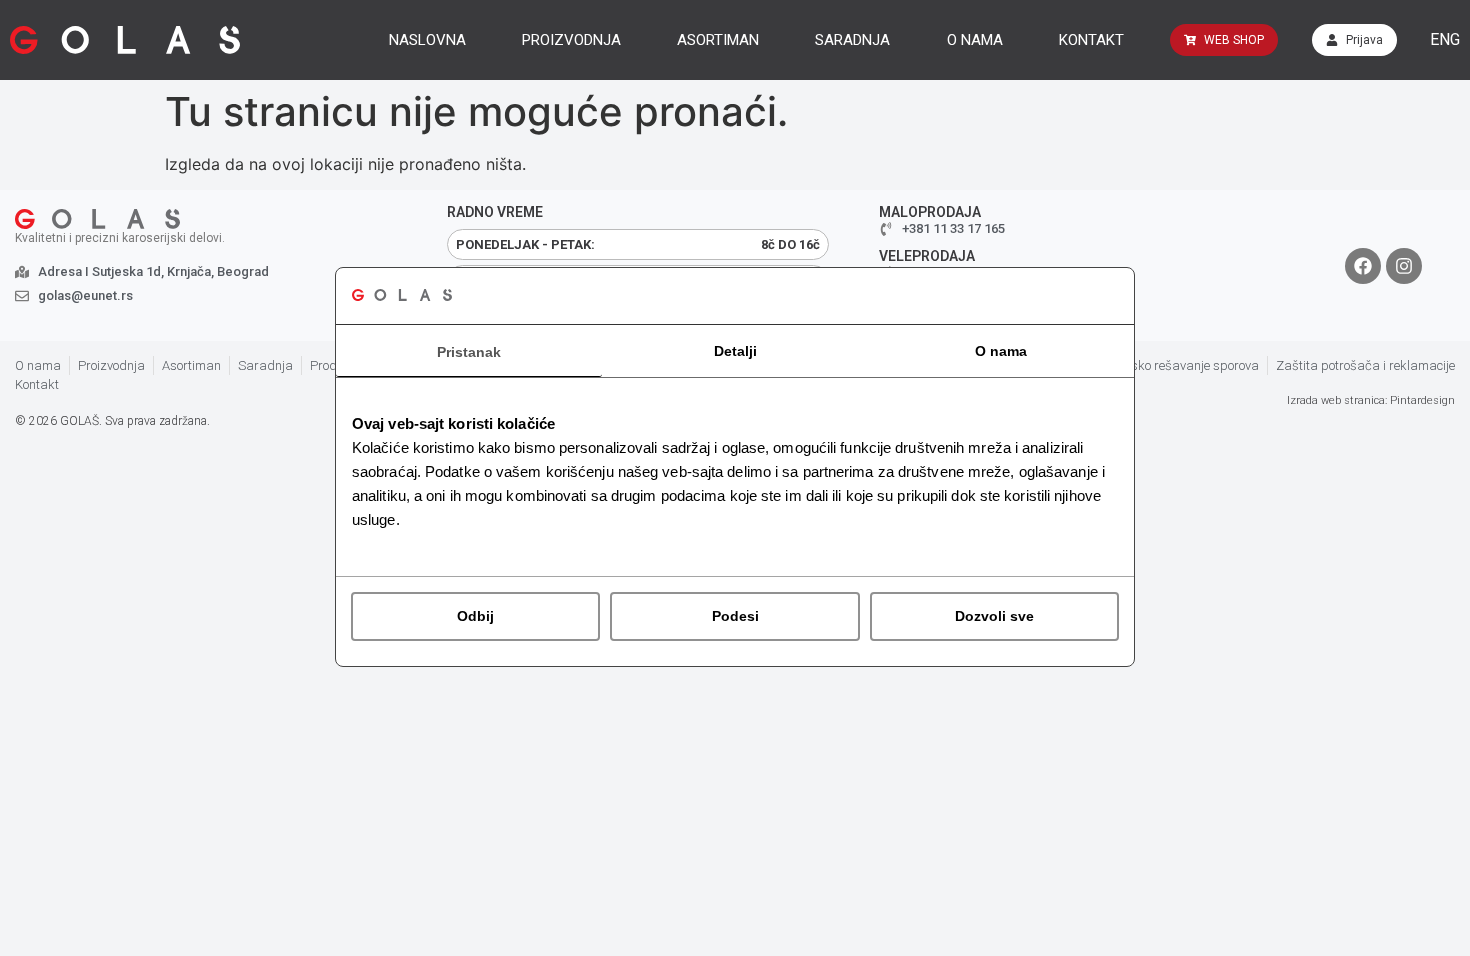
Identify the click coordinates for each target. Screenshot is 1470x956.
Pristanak (469, 352)
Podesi (735, 616)
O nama (1001, 351)
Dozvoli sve (994, 616)
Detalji (735, 351)
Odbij (475, 616)
